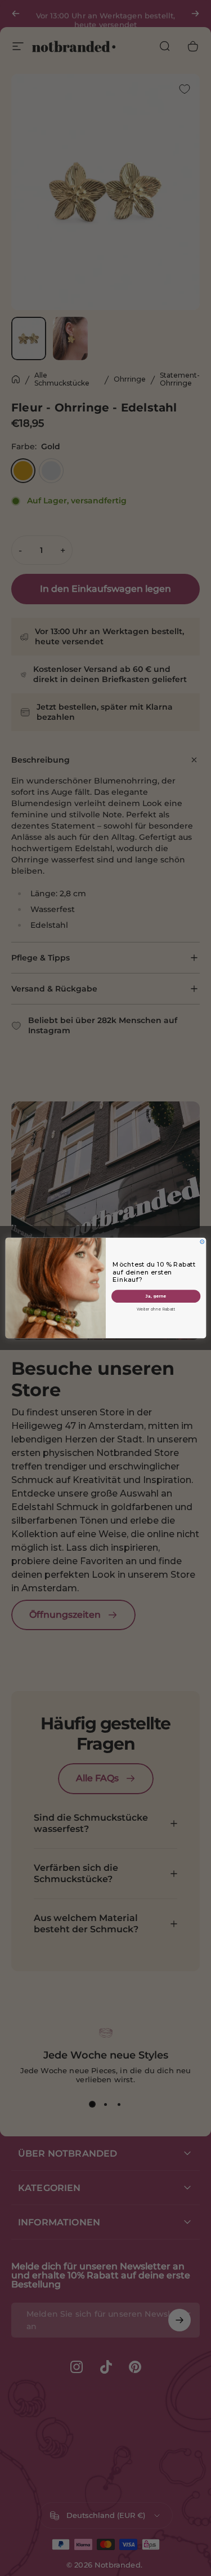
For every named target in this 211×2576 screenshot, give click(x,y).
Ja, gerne (156, 1296)
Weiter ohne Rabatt (156, 1309)
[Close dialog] (202, 1241)
